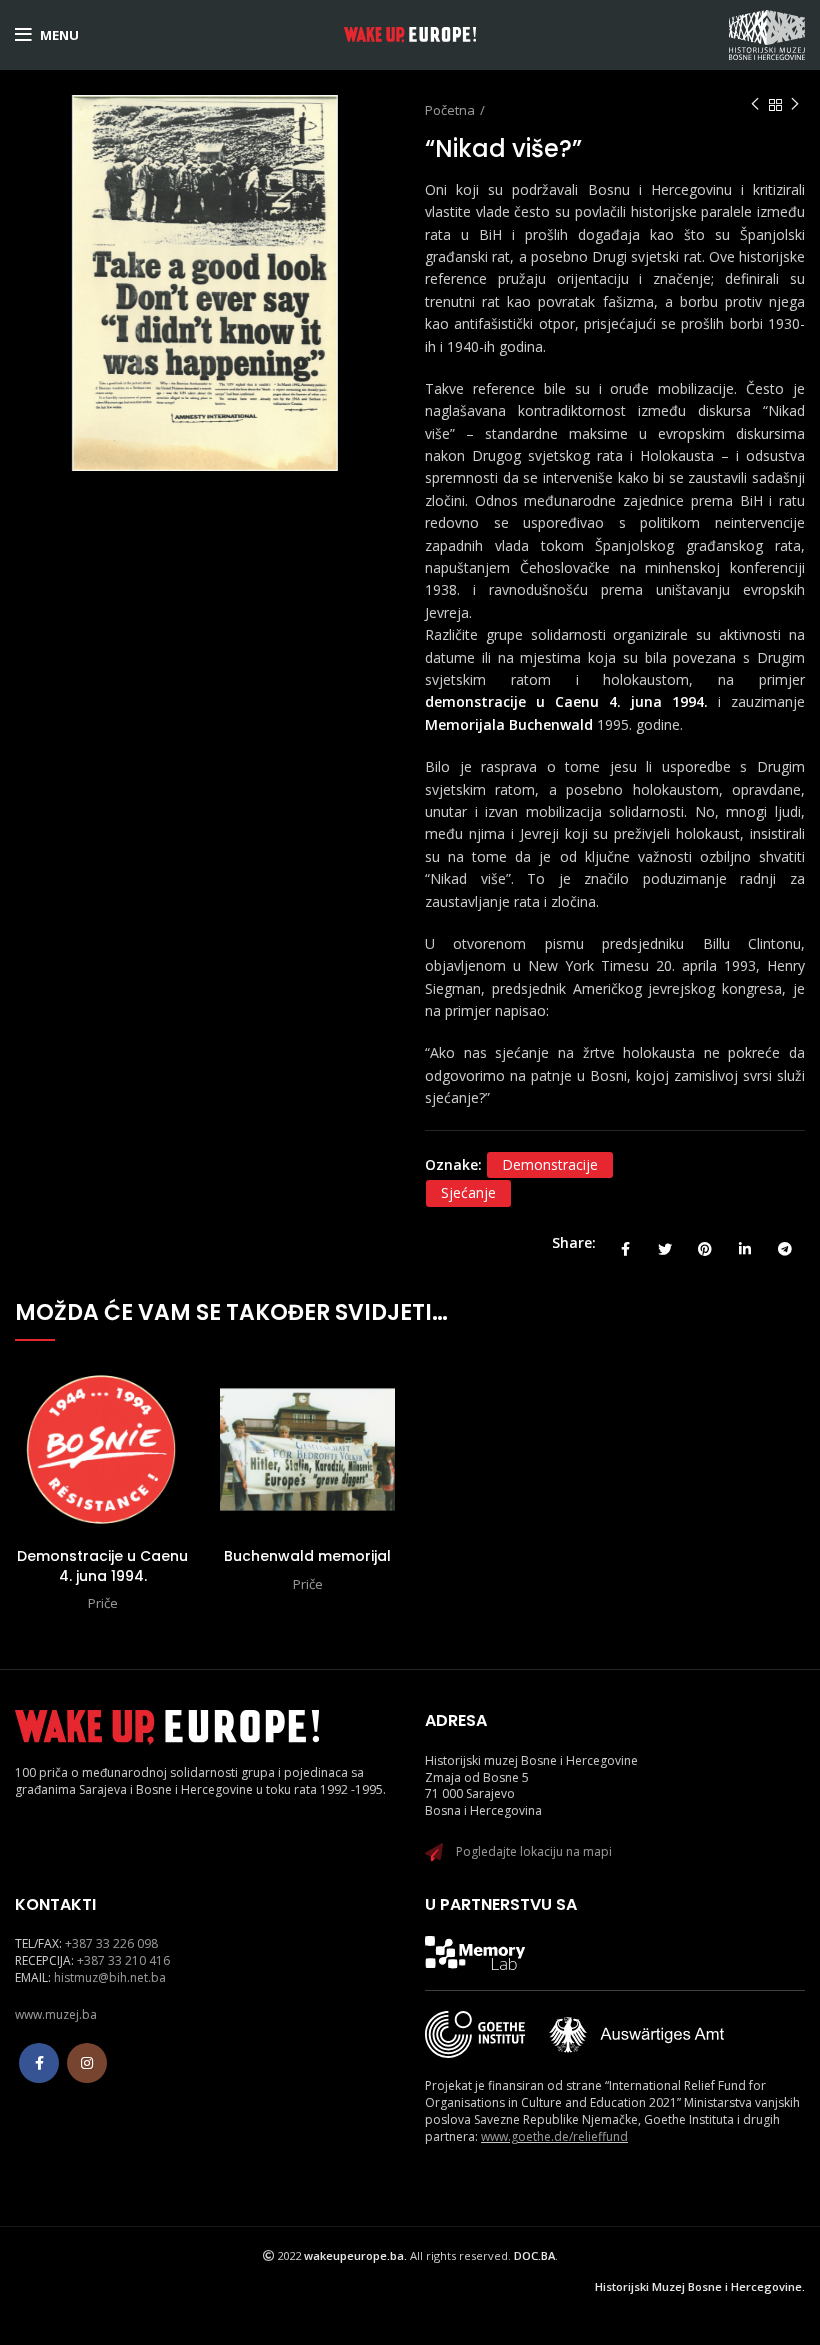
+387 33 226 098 (111, 1943)
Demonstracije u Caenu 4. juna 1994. (102, 1566)
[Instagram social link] (87, 2063)
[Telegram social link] (785, 1243)
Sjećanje (468, 1192)
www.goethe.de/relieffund (554, 2136)
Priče (103, 1603)
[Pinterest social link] (705, 1243)
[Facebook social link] (625, 1243)
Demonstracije (550, 1164)
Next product (795, 105)
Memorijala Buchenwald (509, 724)
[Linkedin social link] (745, 1243)
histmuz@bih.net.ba (110, 1977)
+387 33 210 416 (123, 1960)
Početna (450, 110)
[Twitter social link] (665, 1243)
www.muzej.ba (56, 2014)
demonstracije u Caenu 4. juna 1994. (566, 701)
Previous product (755, 105)
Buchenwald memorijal (307, 1556)
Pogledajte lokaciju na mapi (534, 1851)
